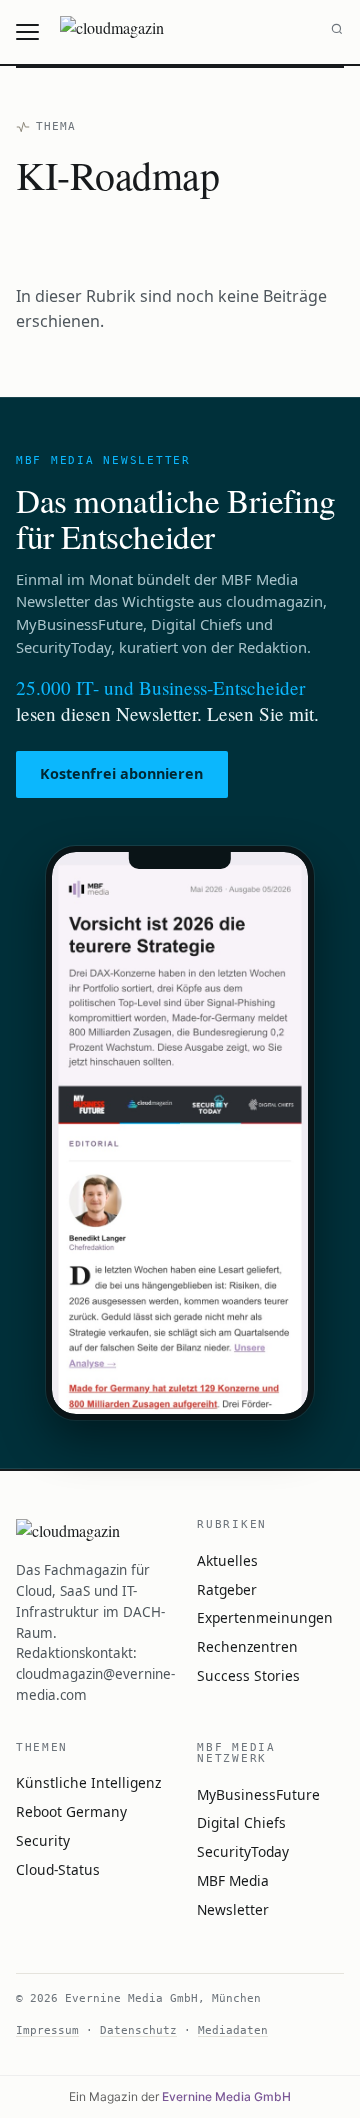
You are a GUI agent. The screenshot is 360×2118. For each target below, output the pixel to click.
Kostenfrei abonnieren (121, 773)
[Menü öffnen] (30, 32)
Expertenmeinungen (265, 1617)
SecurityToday (243, 1851)
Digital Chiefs (241, 1822)
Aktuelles (227, 1560)
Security (43, 1840)
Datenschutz (138, 2030)
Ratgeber (227, 1589)
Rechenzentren (247, 1646)
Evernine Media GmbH (226, 2096)
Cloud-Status (58, 1869)
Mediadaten (233, 2030)
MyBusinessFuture (258, 1794)
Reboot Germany (71, 1811)
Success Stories (248, 1675)
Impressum (47, 2030)
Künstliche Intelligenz (88, 1782)
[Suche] (337, 31)
